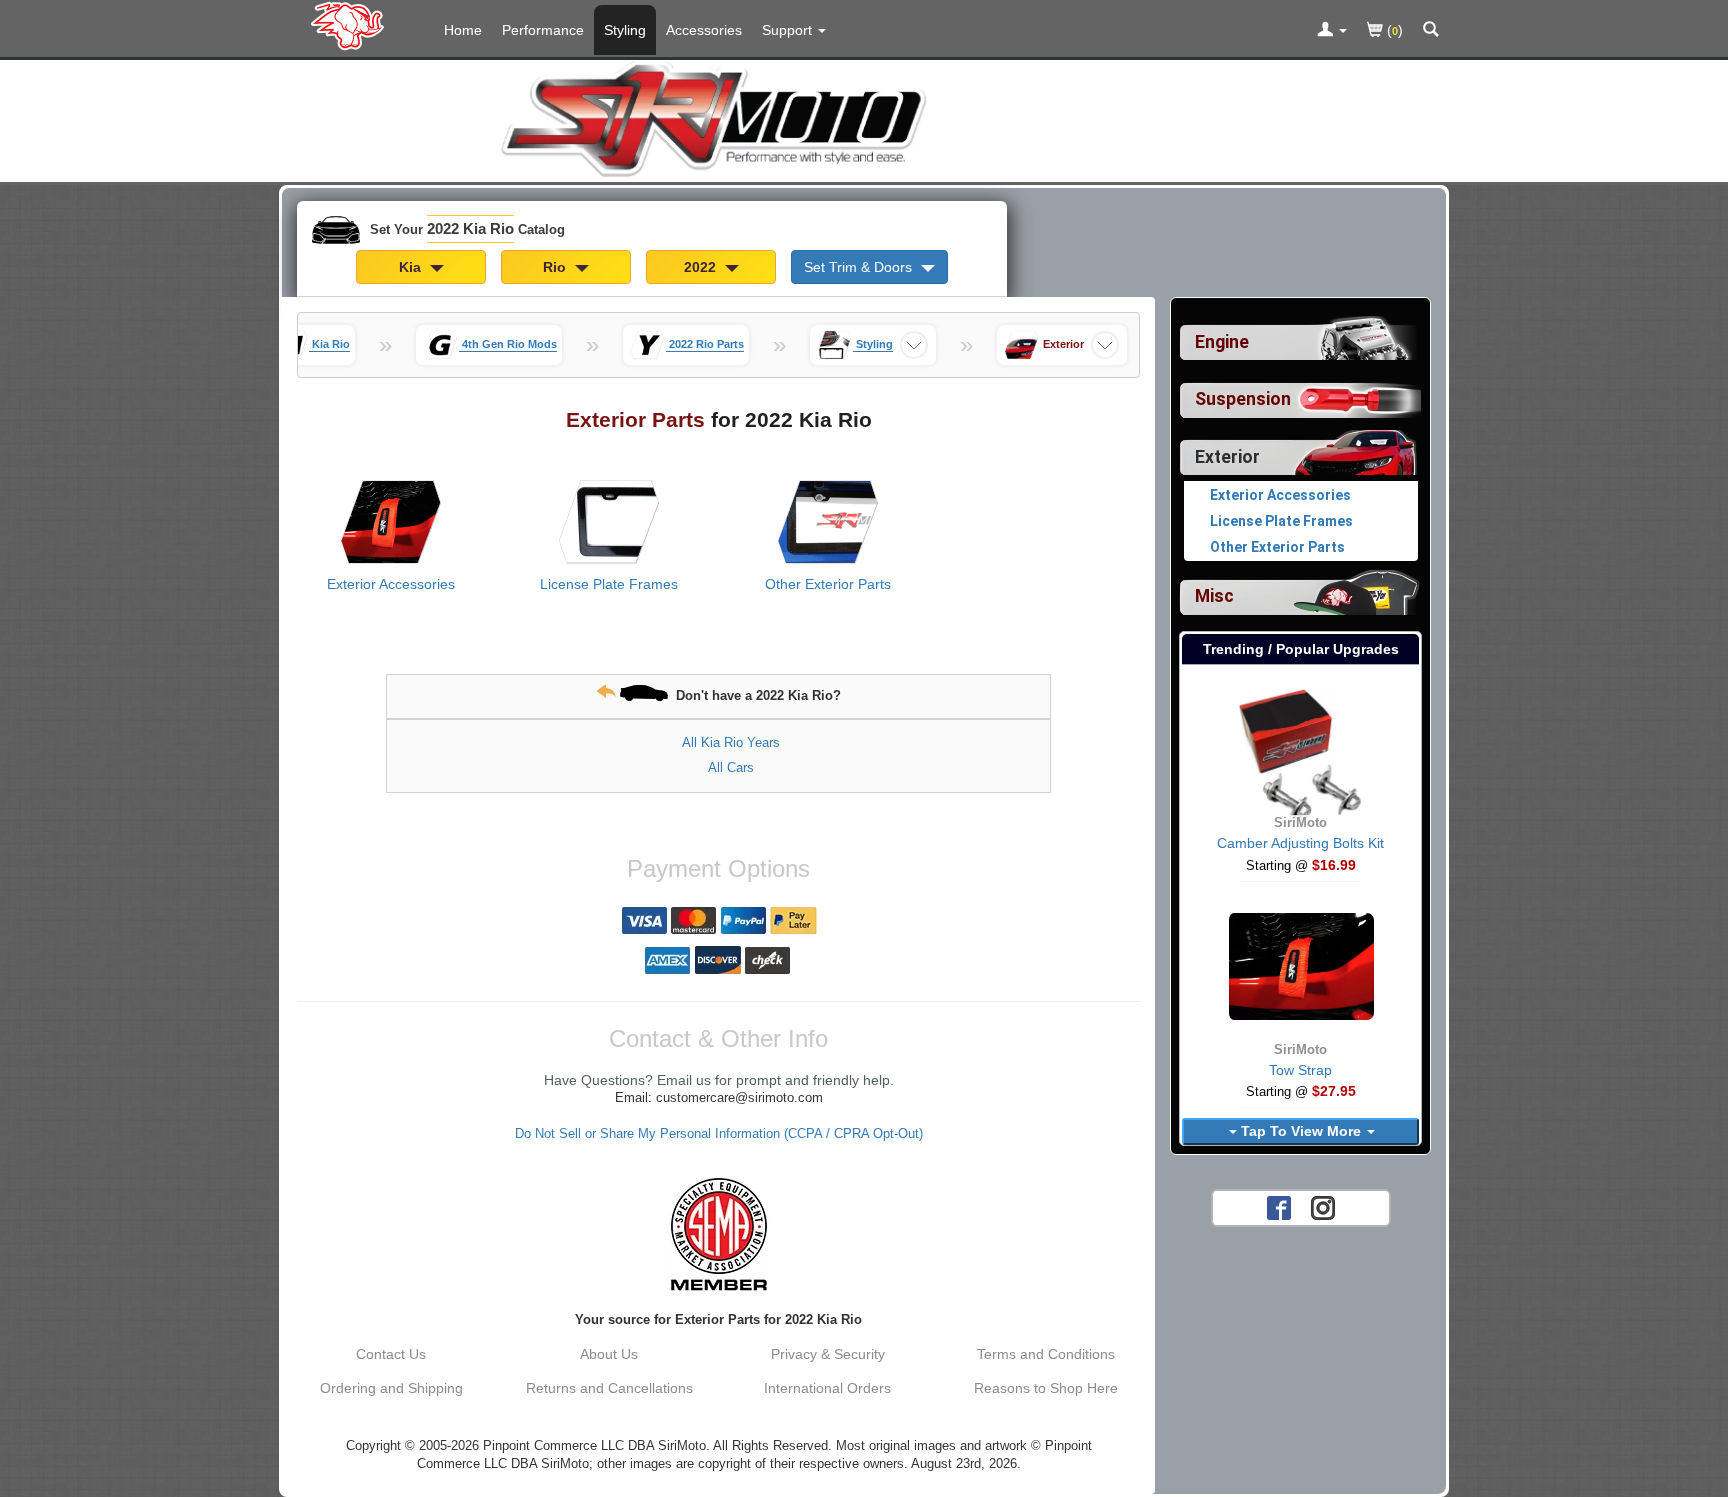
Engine (1222, 342)
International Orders (827, 1388)
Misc (1214, 596)
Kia (412, 267)
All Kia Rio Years (731, 742)
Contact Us (391, 1354)
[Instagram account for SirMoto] (1323, 1207)
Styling (625, 30)
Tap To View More (1301, 1131)
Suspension (1243, 399)
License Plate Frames (609, 584)
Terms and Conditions (1046, 1354)
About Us (609, 1354)
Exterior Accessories (391, 584)
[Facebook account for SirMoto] (1279, 1207)
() (1393, 30)
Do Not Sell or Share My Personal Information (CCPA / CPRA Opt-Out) (719, 1134)
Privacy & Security (828, 1354)
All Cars (731, 767)
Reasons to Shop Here (1046, 1388)
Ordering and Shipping (391, 1388)
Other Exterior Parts (828, 584)
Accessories (704, 30)
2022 (702, 267)
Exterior (1227, 457)
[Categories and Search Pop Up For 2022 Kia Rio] (1431, 31)
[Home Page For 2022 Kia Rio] (351, 25)
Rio (556, 267)
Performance (543, 30)
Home (463, 30)
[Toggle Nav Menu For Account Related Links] (1332, 31)
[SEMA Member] (718, 1234)
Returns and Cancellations (609, 1388)
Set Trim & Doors (860, 267)
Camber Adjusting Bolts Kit (1300, 843)
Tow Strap (1300, 1070)
